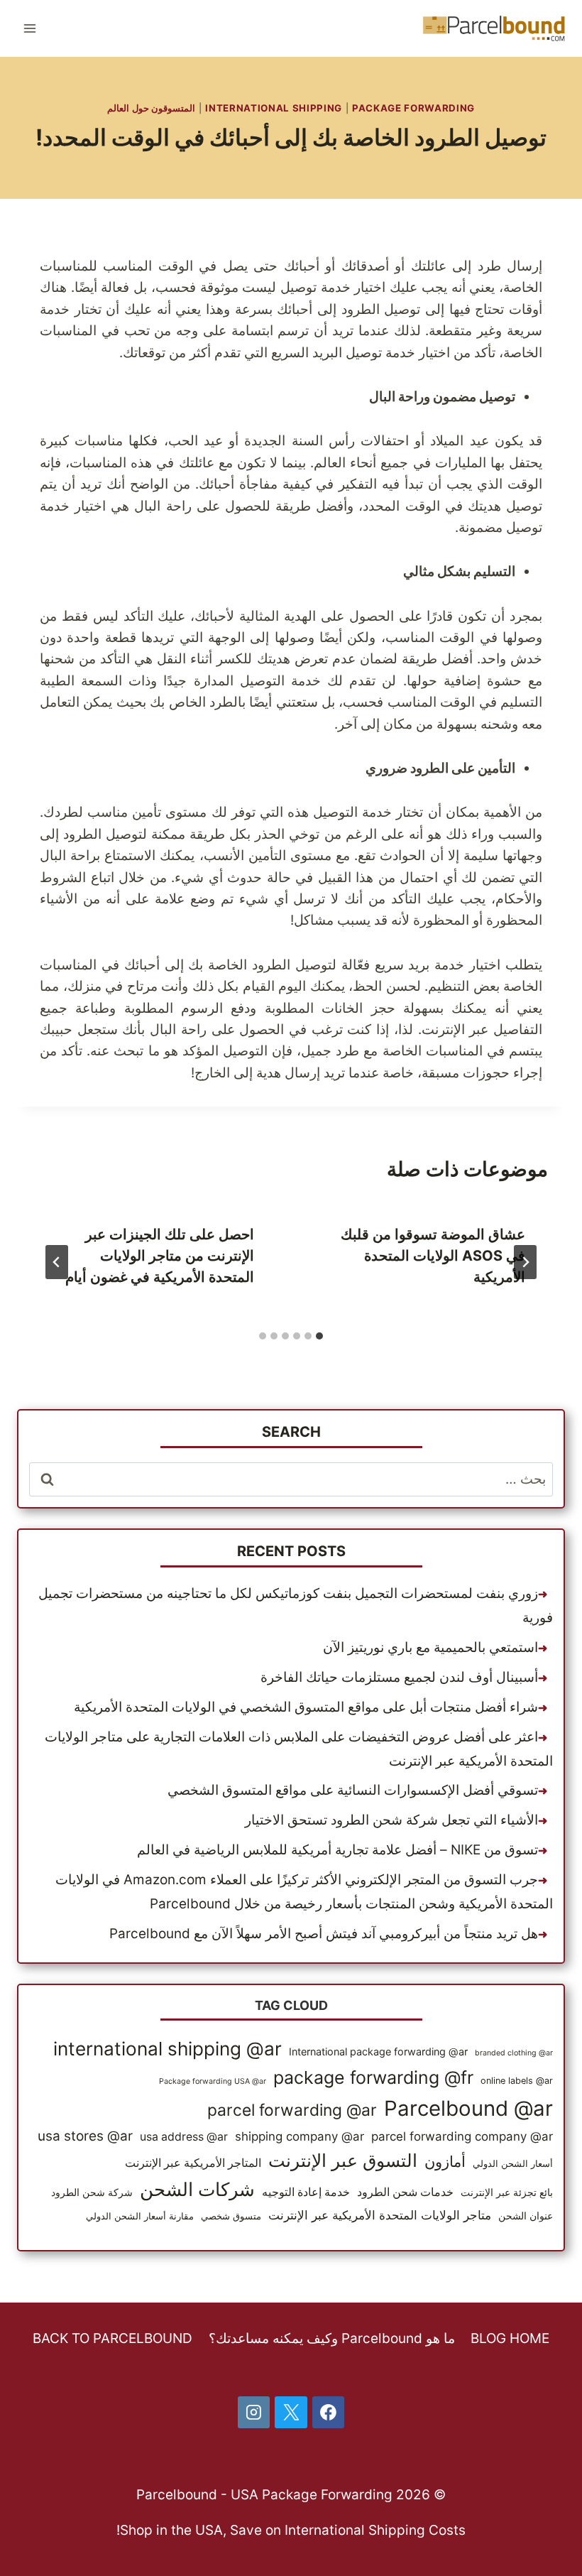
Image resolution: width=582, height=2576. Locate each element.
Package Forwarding (413, 108)
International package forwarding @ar (378, 2051)
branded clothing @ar (514, 2053)
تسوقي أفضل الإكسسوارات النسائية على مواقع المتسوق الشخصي (353, 1790)
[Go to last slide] (525, 1262)
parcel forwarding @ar (292, 2110)
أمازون (445, 2161)
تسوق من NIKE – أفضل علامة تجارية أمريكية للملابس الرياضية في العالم (337, 1850)
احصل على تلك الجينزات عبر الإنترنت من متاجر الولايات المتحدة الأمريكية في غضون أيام (160, 1256)
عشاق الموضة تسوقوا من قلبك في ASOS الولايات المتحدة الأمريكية (433, 1256)
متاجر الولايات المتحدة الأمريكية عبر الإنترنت (380, 2215)
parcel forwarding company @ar (462, 2136)
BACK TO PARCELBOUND (112, 2338)
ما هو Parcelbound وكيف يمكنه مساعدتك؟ (332, 2338)
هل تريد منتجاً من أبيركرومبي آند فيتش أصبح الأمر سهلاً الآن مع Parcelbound (324, 1934)
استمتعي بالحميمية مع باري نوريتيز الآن (430, 1647)
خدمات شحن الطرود (405, 2192)
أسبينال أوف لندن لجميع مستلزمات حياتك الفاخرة (399, 1677)
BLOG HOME (510, 2338)
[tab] (319, 1336)
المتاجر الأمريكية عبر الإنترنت (193, 2163)
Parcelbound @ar (468, 2108)
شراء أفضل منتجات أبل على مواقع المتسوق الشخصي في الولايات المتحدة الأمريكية (306, 1707)
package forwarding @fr (373, 2077)
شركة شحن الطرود (92, 2192)
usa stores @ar (85, 2136)
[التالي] (57, 1262)
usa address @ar (184, 2137)
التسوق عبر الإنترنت (343, 2161)
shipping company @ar (300, 2136)
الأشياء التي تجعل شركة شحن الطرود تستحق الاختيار (391, 1820)
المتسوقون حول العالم (151, 108)
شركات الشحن (197, 2189)
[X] (291, 2413)
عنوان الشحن (526, 2216)
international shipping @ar (168, 2049)
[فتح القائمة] (30, 28)
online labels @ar (517, 2081)
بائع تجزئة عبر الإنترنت (507, 2192)
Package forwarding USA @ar (213, 2081)
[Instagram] (254, 2413)
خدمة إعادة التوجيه (306, 2192)
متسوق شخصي (231, 2216)
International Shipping (274, 108)
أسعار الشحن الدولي (513, 2164)
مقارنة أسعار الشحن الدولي (140, 2216)
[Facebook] (329, 2413)
